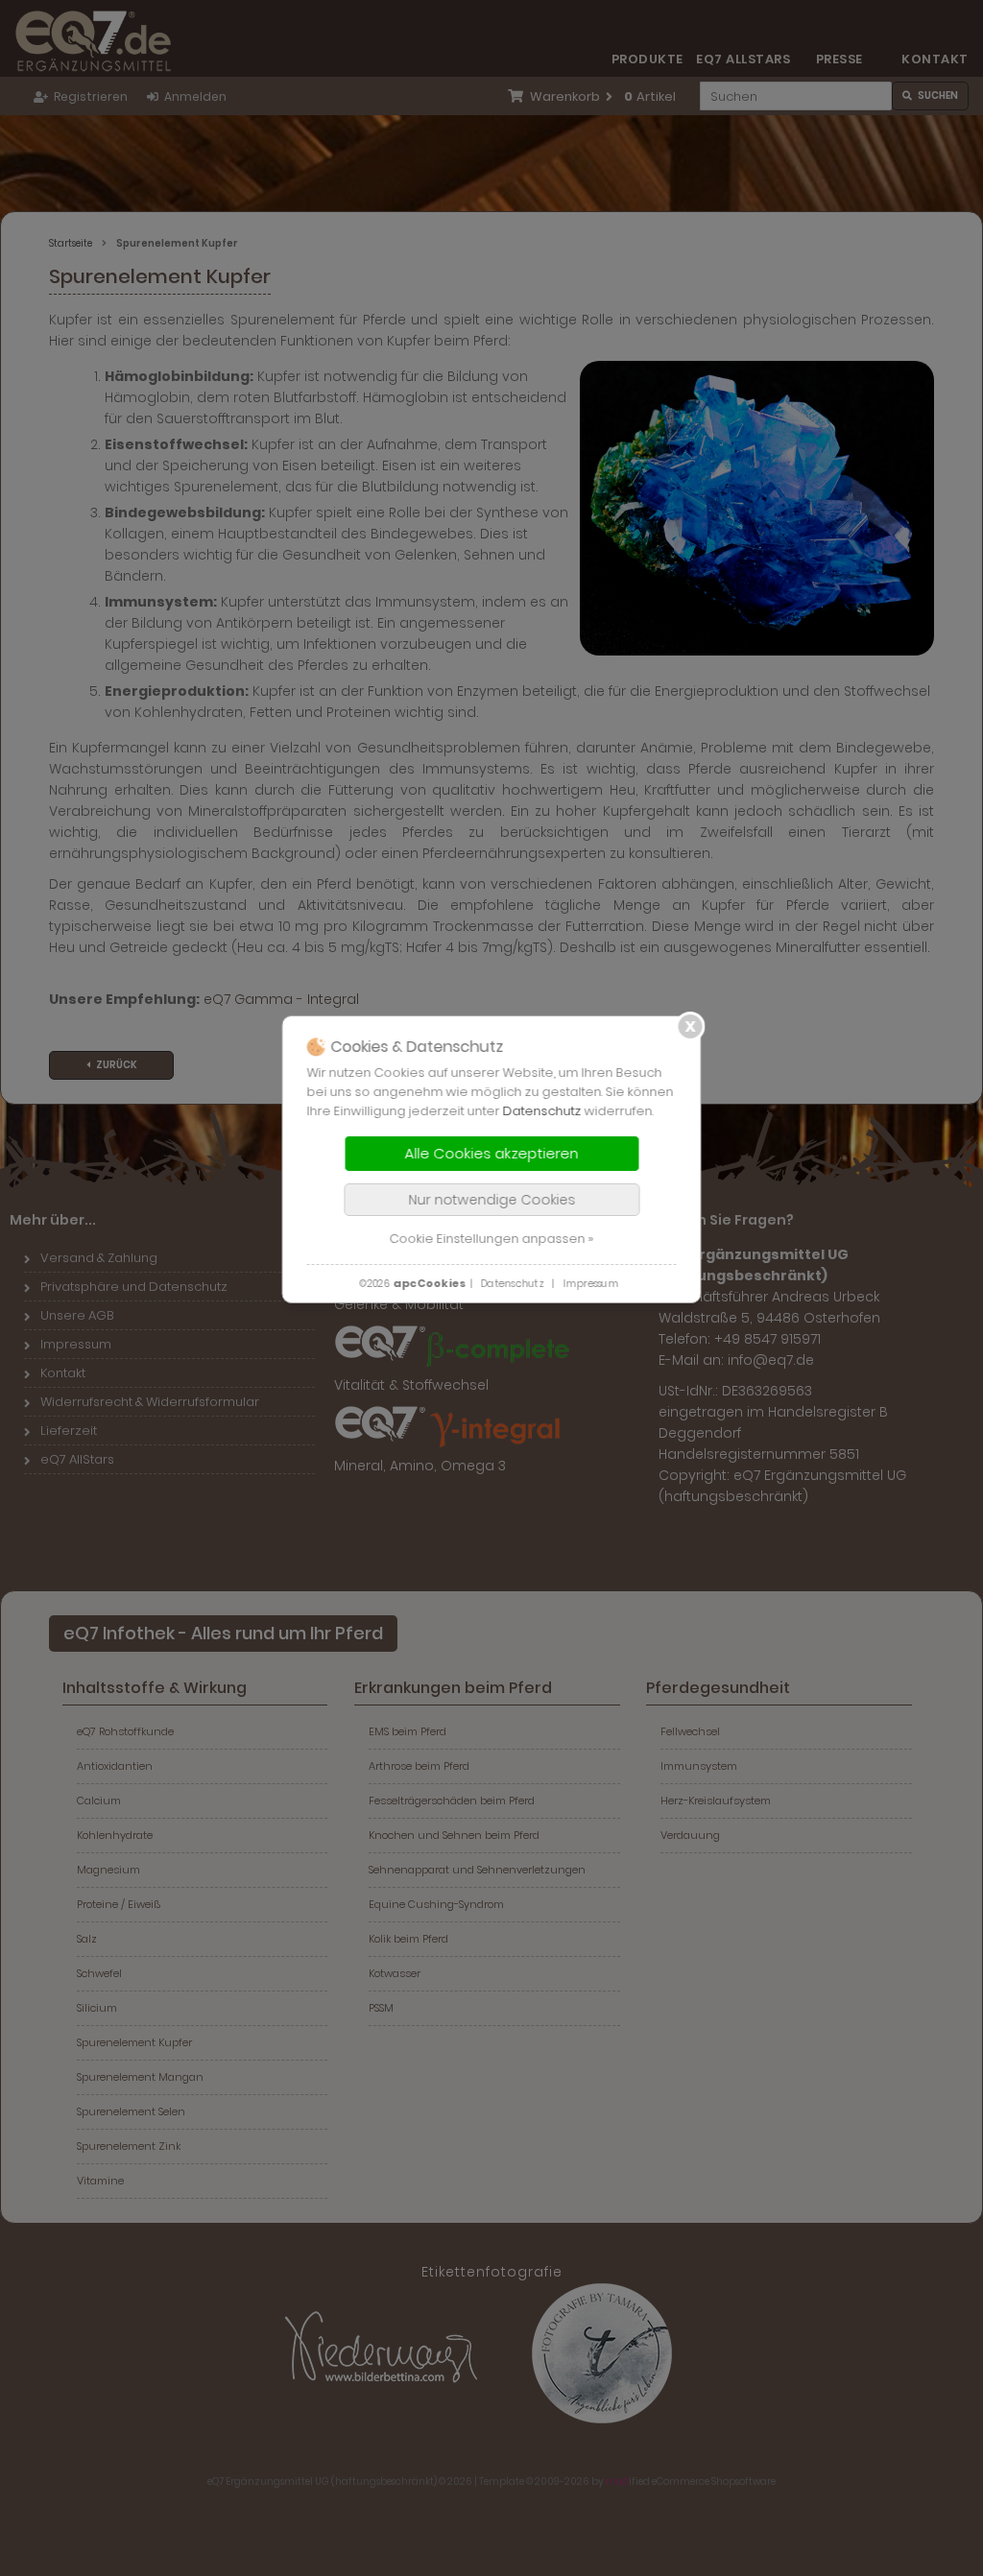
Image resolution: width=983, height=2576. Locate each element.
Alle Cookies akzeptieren (492, 1153)
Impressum (590, 1284)
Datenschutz (542, 1111)
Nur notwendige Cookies (491, 1200)
